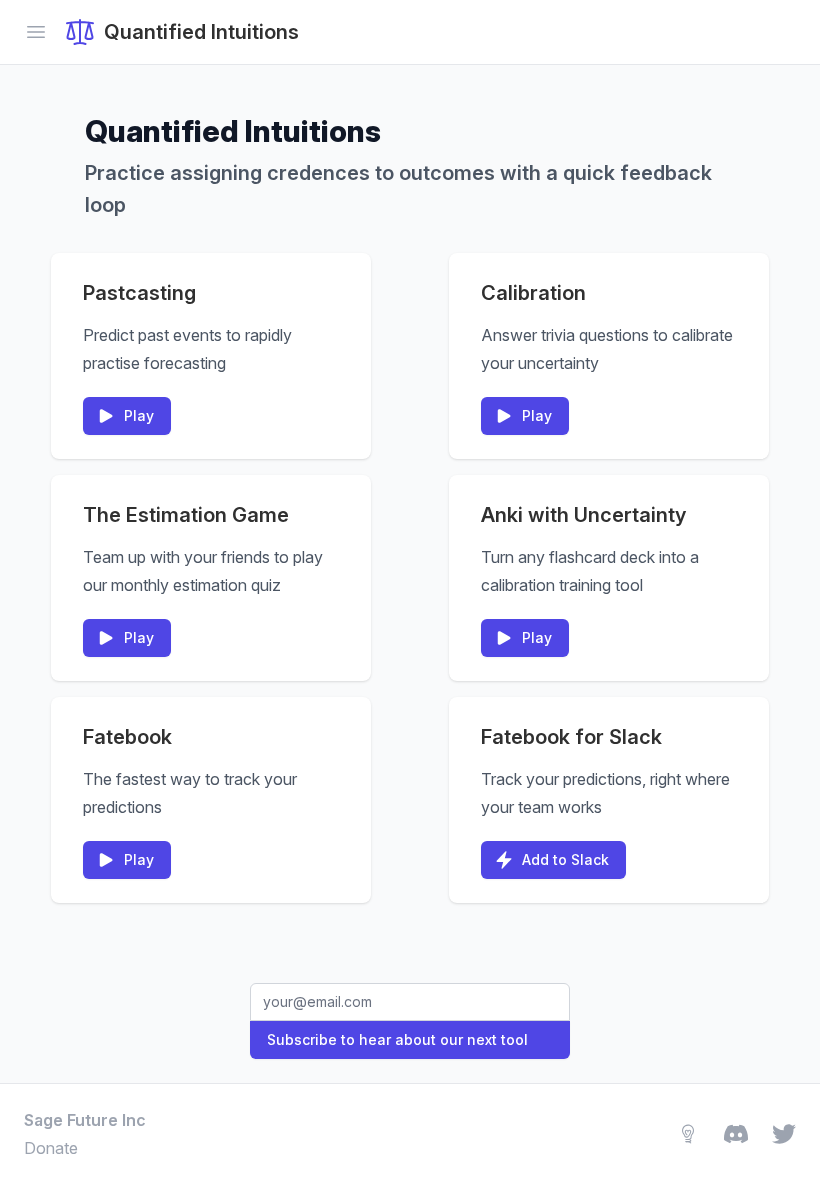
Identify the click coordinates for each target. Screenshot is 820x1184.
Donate (51, 1148)
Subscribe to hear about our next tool (397, 1039)
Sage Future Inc (85, 1120)
